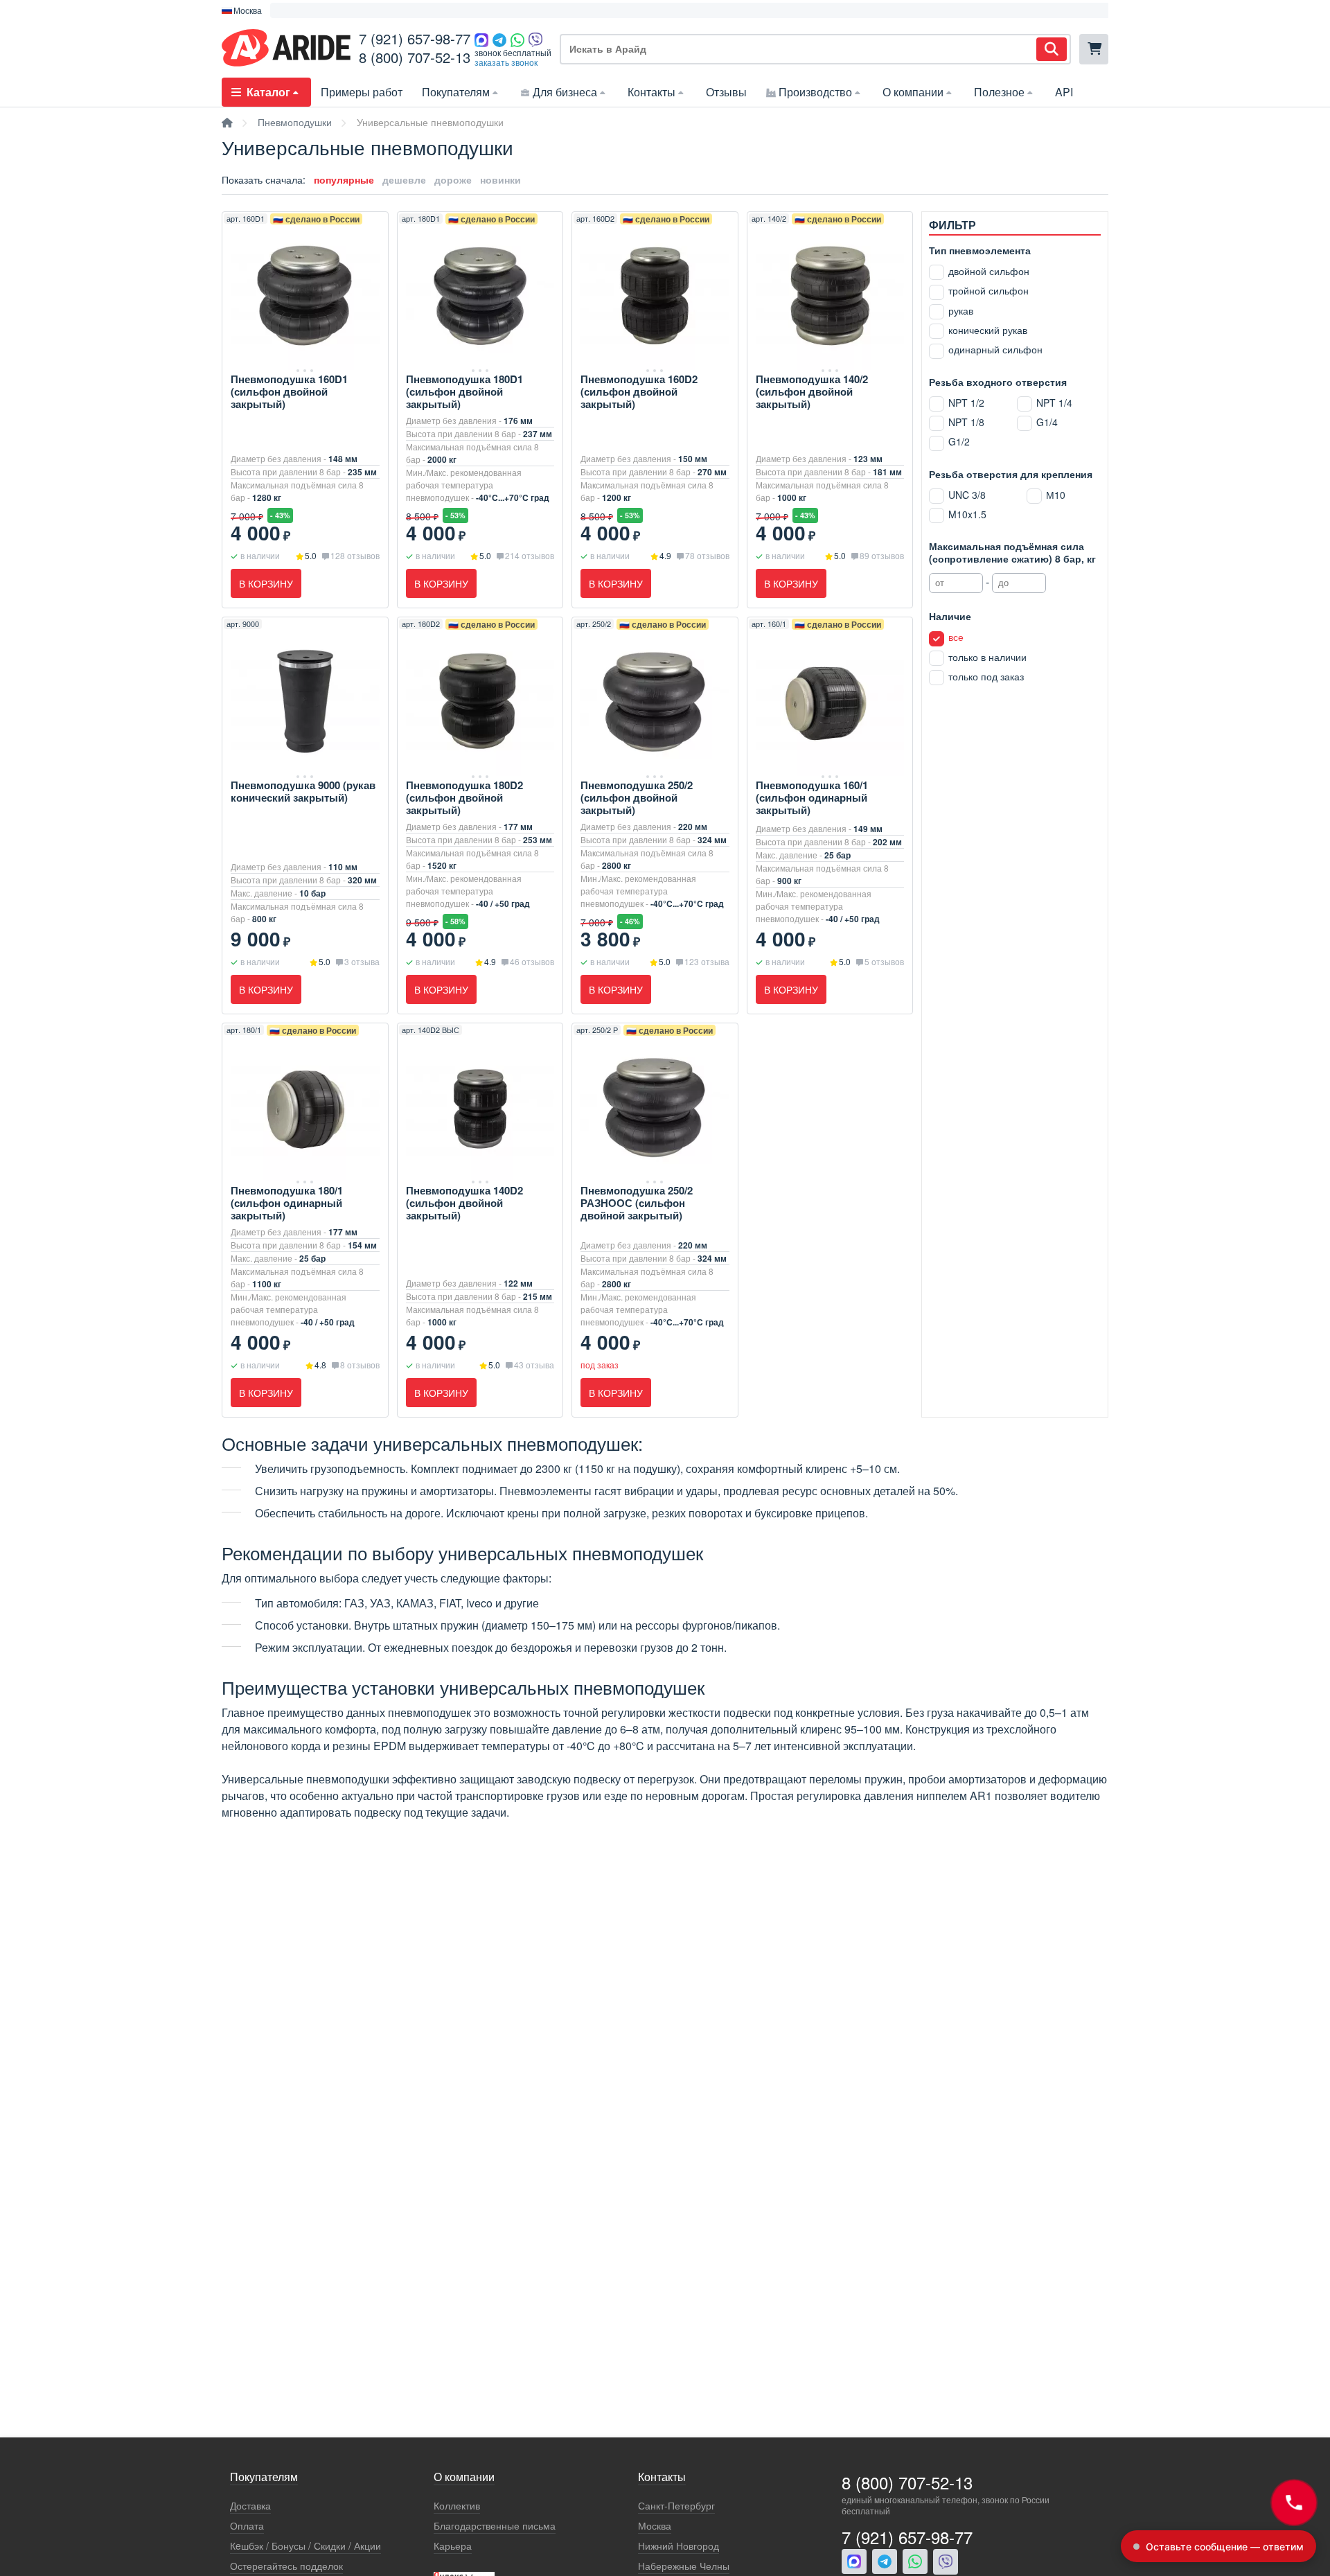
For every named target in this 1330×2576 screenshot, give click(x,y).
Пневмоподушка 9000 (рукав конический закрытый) (303, 791)
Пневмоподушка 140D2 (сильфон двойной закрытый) (464, 1203)
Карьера (453, 2546)
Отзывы (726, 92)
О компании (913, 92)
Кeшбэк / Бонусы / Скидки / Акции (305, 2546)
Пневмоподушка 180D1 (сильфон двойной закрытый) (464, 391)
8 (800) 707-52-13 (415, 57)
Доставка (250, 2506)
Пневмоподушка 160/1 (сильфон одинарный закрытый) (812, 797)
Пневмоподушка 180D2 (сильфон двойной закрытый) (464, 797)
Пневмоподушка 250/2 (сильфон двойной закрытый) (637, 797)
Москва (655, 2526)
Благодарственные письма (495, 2526)
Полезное (999, 92)
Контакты (651, 92)
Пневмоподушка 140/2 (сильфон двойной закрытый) (812, 391)
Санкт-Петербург (676, 2506)
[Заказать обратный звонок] (1294, 2503)
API (1064, 92)
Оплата (247, 2526)
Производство (815, 92)
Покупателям (456, 92)
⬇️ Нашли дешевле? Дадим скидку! (351, 10)
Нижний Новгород (679, 2546)
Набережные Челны (684, 2566)
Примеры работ (362, 92)
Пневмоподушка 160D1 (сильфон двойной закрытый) (289, 391)
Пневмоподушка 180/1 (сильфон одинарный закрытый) (287, 1203)
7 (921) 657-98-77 (415, 38)
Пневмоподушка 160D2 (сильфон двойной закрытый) (639, 391)
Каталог (268, 92)
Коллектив (457, 2506)
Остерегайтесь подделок (286, 2566)
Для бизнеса (565, 92)
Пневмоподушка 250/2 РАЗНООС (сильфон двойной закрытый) (637, 1203)
